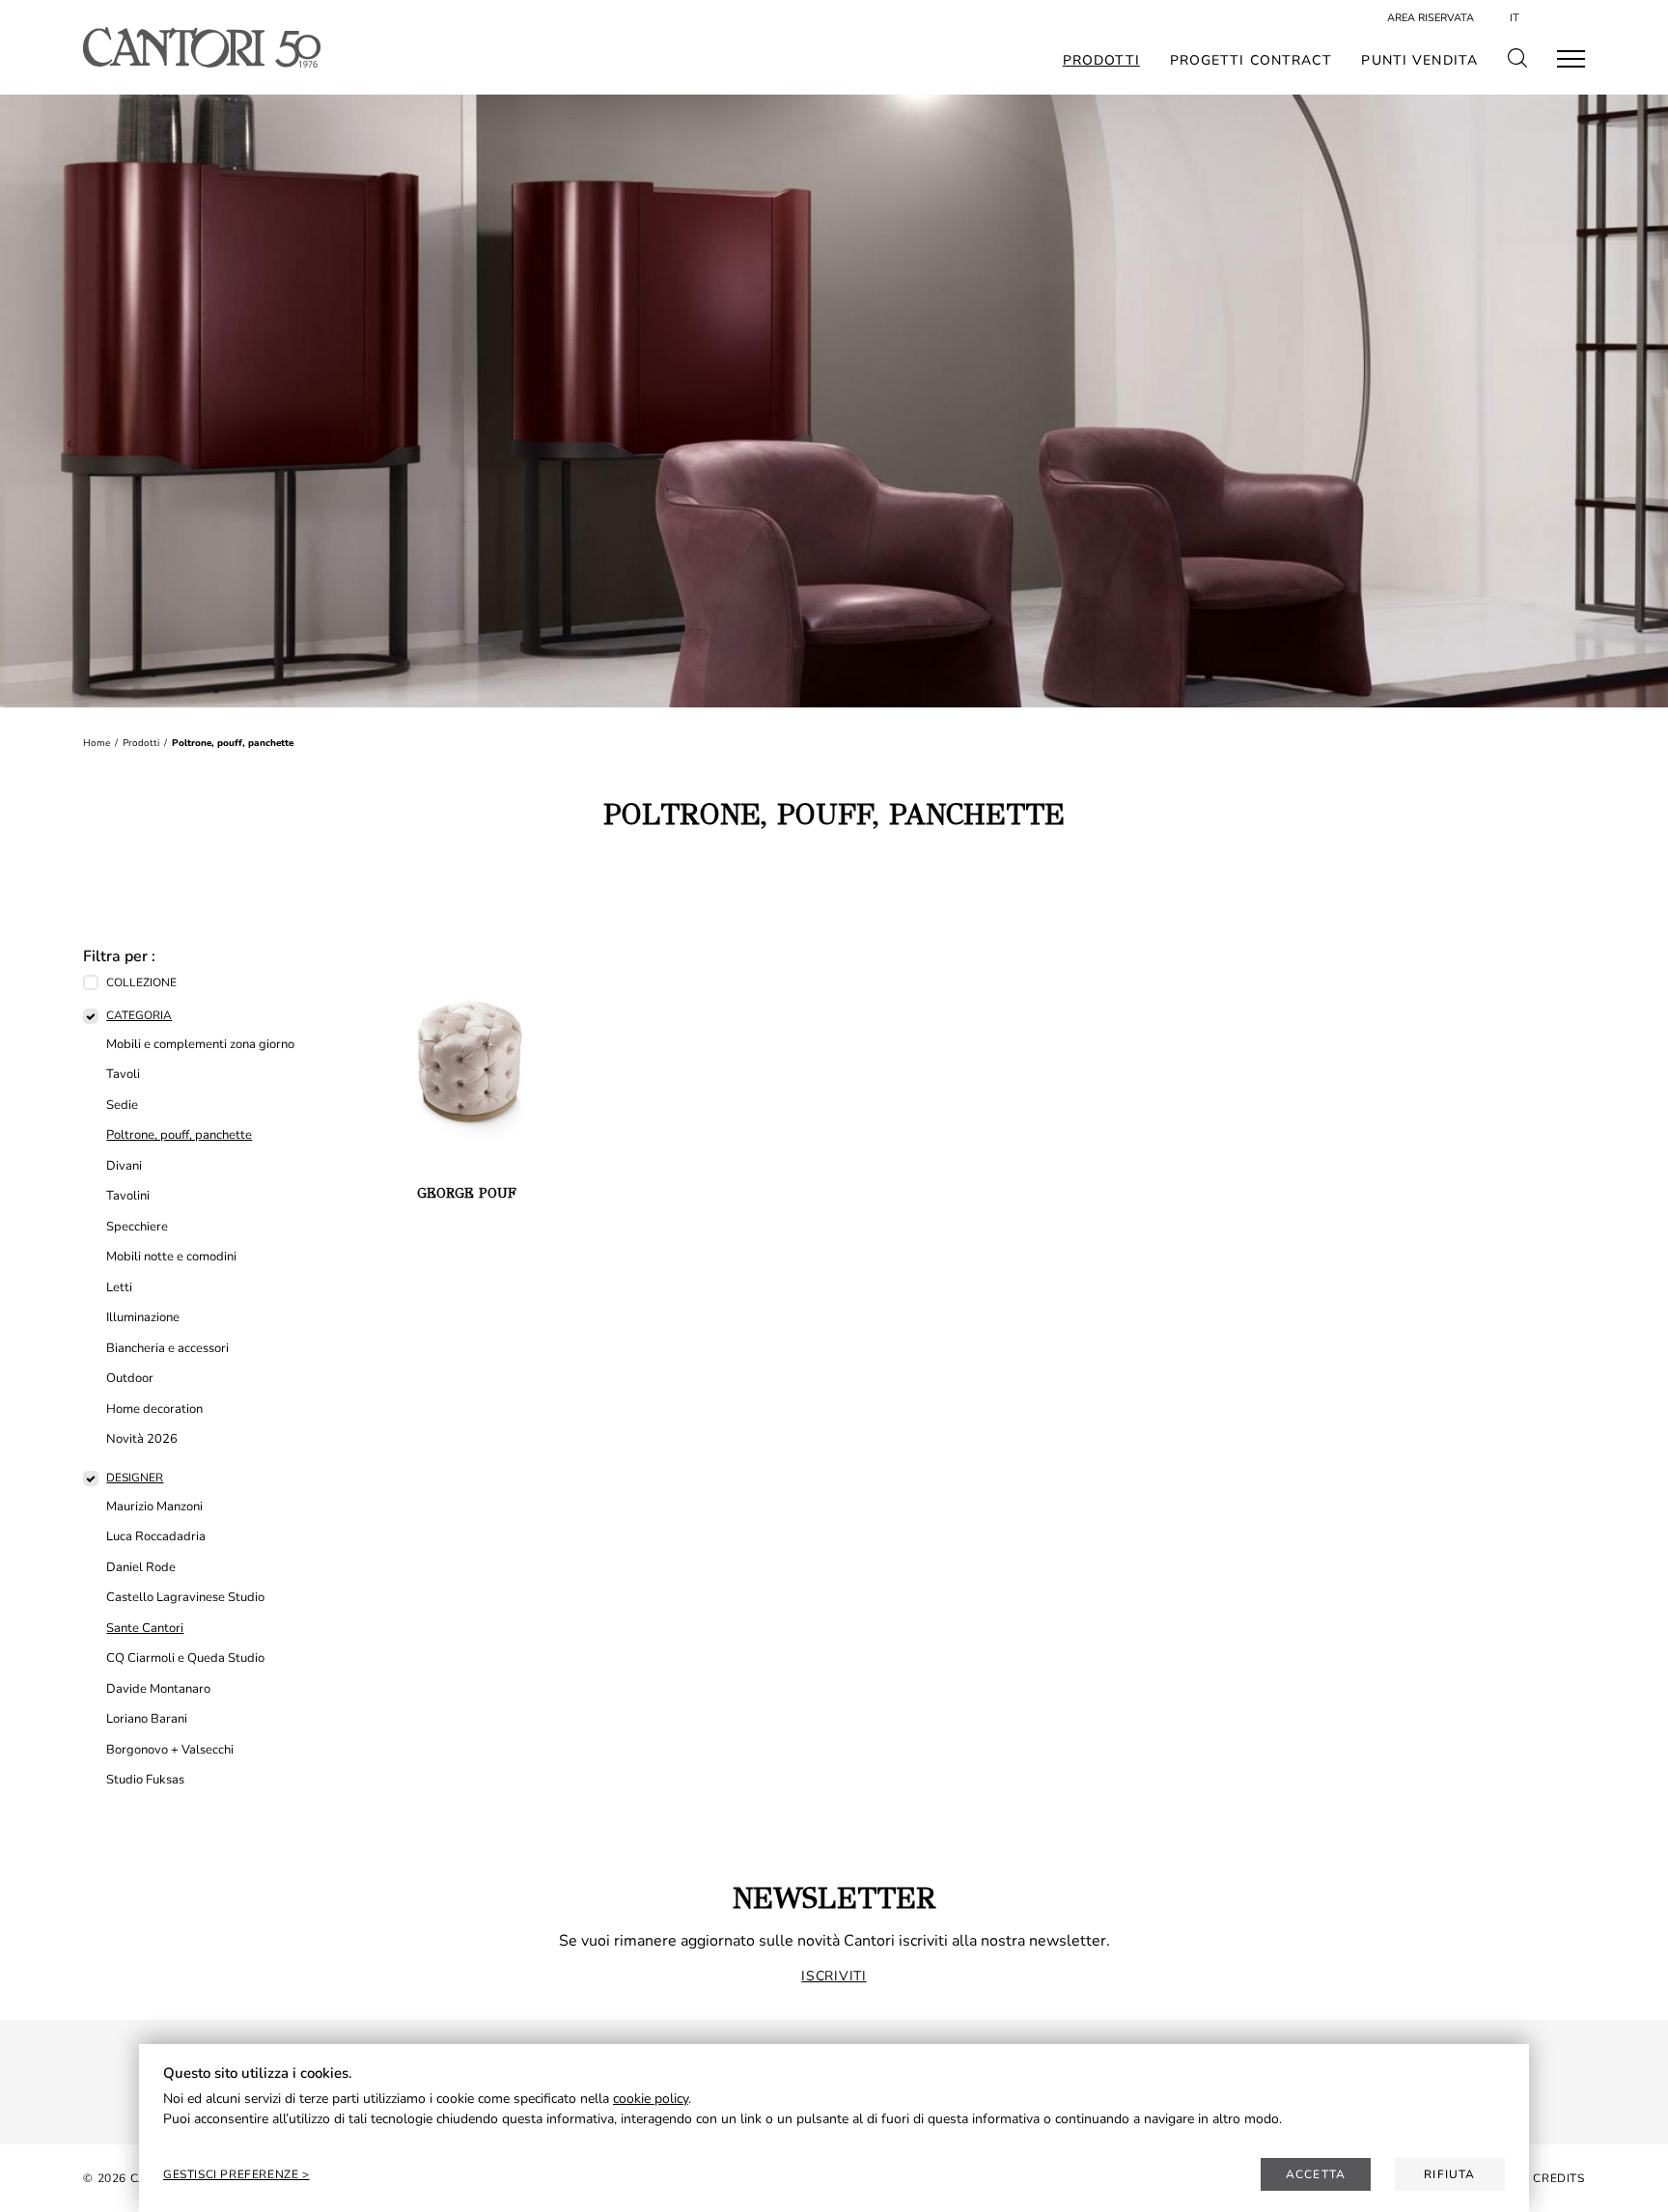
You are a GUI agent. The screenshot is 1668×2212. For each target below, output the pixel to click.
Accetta (1316, 2174)
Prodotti (1101, 61)
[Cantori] (201, 47)
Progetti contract (1251, 61)
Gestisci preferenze (233, 2174)
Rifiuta (1449, 2174)
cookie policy (651, 2099)
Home (97, 743)
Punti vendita (1419, 61)
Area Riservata (1431, 18)
